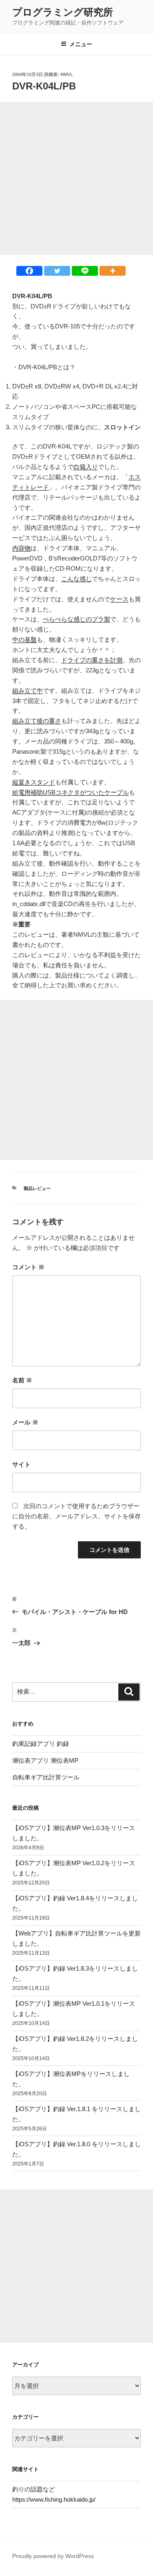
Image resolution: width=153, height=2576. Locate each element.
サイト (21, 1464)
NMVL (67, 74)
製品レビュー (37, 1188)
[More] (113, 271)
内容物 (21, 548)
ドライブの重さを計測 (92, 660)
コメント (28, 1267)
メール (25, 1422)
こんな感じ (76, 579)
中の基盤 (24, 640)
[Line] (85, 271)
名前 (22, 1380)
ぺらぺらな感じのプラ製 (76, 619)
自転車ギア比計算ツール (46, 1777)
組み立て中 (28, 691)
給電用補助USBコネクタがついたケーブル (71, 792)
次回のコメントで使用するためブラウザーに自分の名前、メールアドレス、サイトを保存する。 (76, 1516)
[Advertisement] (76, 178)
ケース (119, 599)
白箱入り (86, 467)
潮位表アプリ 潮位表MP (45, 1760)
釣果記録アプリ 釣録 (41, 1744)
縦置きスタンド (34, 782)
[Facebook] (29, 271)
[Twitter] (57, 271)
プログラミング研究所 (63, 12)
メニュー (81, 44)
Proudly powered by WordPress (53, 2556)
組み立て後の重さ (37, 721)
